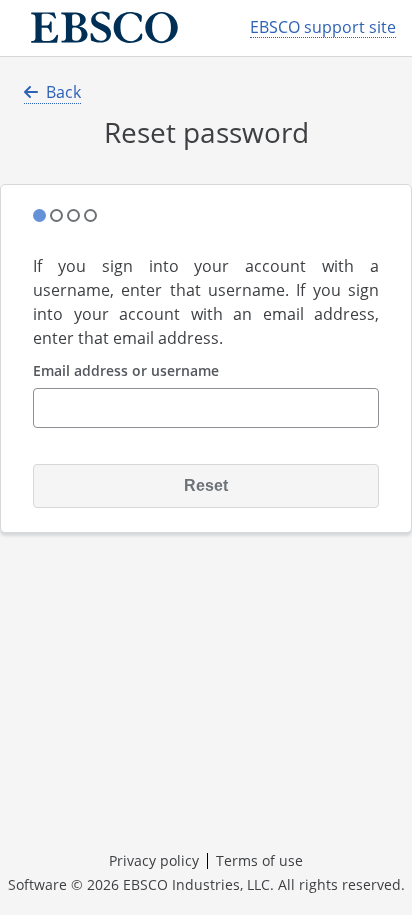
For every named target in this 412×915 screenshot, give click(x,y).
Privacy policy (154, 860)
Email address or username (126, 371)
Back (63, 92)
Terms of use (259, 860)
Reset (206, 485)
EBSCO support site (323, 27)
